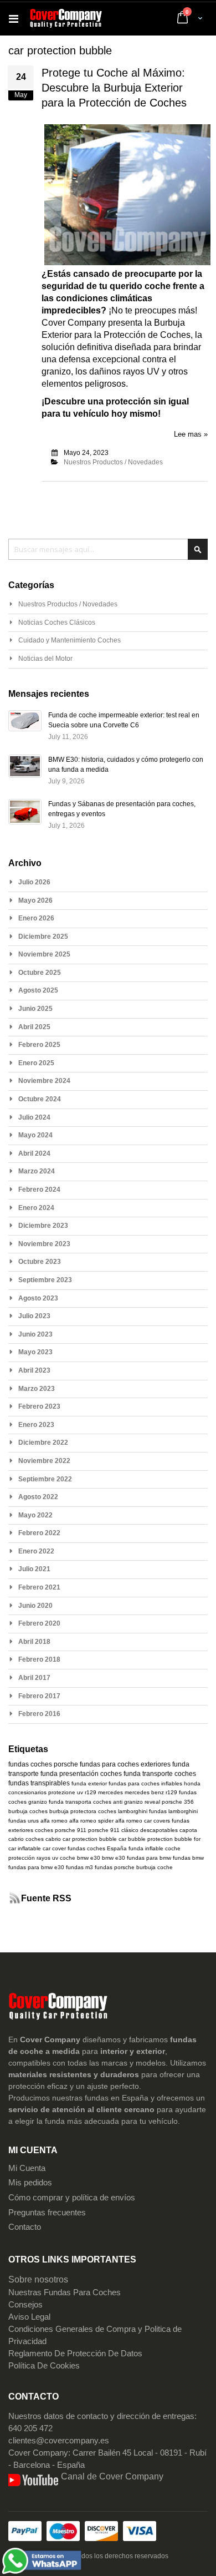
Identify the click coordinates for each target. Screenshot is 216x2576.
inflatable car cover (42, 1848)
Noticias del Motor (45, 659)
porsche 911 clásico (113, 1830)
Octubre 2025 (40, 973)
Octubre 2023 (40, 1262)
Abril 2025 (34, 1027)
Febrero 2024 (39, 1190)
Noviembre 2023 (44, 1244)
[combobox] (108, 549)
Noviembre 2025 (44, 954)
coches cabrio (43, 1839)
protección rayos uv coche (42, 1858)
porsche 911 (71, 1830)
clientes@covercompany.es (59, 2441)
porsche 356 (178, 1802)
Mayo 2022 (35, 1515)
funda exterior (89, 1783)
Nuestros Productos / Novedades (113, 462)
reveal (152, 1802)
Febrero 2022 (39, 1533)
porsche (66, 1764)
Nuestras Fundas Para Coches (65, 2292)
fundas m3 (79, 1867)
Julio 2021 (34, 1569)
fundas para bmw (149, 1858)
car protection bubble (90, 1839)
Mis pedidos (30, 2183)
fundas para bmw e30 (36, 1867)
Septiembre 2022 (45, 1479)
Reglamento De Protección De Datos (75, 2354)
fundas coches (30, 1764)
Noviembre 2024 (44, 1081)
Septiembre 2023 (45, 1280)
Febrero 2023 (39, 1406)
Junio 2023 (35, 1334)
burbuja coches (28, 1811)
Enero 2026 (36, 918)
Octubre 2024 (40, 1099)
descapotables (159, 1830)
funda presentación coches (81, 1774)
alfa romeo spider (91, 1821)
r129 (91, 1792)
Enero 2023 (36, 1425)
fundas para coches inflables (145, 1783)
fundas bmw (188, 1858)
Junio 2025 (35, 1009)
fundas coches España (97, 1848)
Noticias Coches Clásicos (57, 623)
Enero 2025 (36, 1063)
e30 (120, 1858)
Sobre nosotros (38, 2279)
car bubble (132, 1839)
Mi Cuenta (27, 2168)
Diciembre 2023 (43, 1226)
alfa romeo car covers (143, 1821)
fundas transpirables (39, 1783)
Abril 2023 (34, 1370)
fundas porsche (115, 1867)
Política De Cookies (44, 2366)
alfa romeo (54, 1821)
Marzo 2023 (37, 1389)
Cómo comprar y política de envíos (72, 2198)
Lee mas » (191, 434)
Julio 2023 (34, 1316)
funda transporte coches (160, 1774)
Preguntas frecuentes (47, 2213)
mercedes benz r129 (151, 1792)
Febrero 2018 (39, 1659)
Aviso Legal (29, 2317)
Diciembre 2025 (43, 937)
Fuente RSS (46, 1898)
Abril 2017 (34, 1678)
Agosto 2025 (38, 990)
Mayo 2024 (35, 1135)
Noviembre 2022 (44, 1461)
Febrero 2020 (39, 1623)
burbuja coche (155, 1867)
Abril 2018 (34, 1642)
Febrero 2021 (39, 1587)
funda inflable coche (155, 1848)
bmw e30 (89, 1858)
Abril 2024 (34, 1153)
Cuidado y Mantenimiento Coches (70, 640)
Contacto (25, 2227)
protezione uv (66, 1792)
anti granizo (128, 1802)
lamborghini (133, 1811)
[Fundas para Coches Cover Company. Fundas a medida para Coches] (66, 19)
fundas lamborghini (173, 1811)
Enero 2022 (36, 1551)
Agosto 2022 (38, 1497)
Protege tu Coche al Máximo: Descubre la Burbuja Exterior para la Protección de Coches (114, 88)
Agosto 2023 (38, 1298)
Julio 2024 (34, 1117)
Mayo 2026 (35, 900)
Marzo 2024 (37, 1171)
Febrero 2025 (39, 1045)
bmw (108, 1858)
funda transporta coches (80, 1802)
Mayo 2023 (35, 1352)
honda (192, 1783)
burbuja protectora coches (83, 1811)
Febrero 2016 (39, 1714)
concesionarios (27, 1792)
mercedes (110, 1792)
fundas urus (24, 1821)
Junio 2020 (35, 1606)
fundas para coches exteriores (125, 1764)
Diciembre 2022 (43, 1443)
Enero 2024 (36, 1208)
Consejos (25, 2305)
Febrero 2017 (39, 1696)
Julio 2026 (34, 882)
